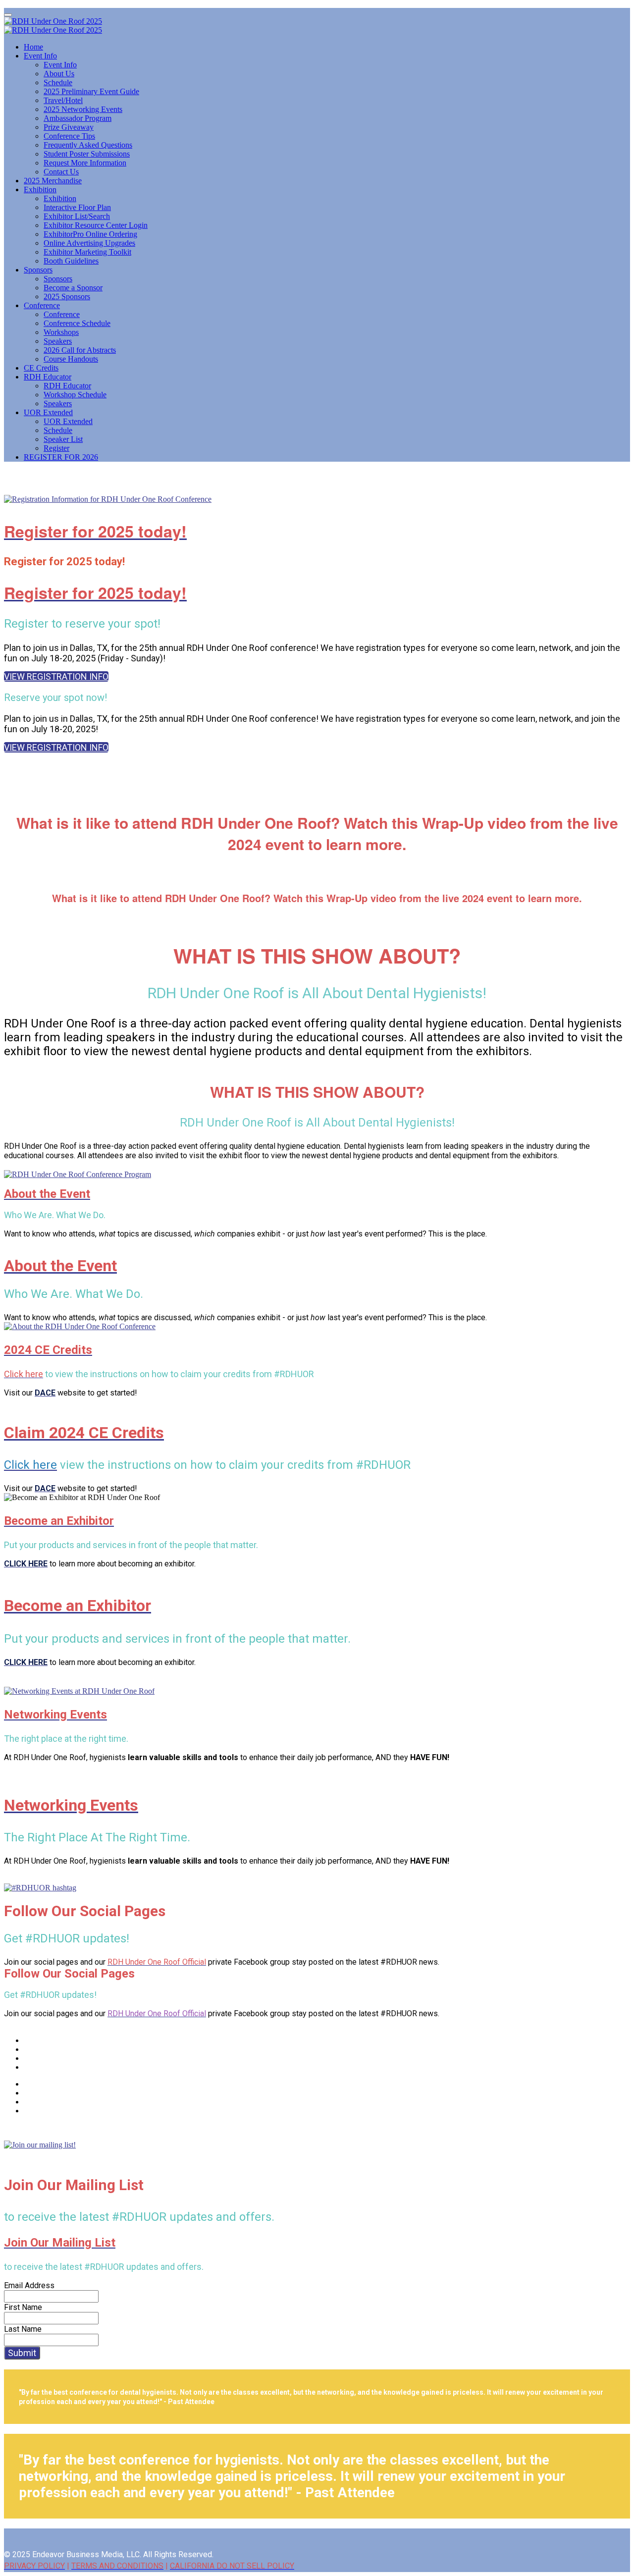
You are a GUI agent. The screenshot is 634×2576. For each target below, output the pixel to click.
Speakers (58, 341)
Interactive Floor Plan (77, 207)
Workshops (61, 332)
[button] (56, 676)
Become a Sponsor (73, 288)
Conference (42, 305)
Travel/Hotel (63, 100)
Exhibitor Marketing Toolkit (87, 252)
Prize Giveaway (69, 127)
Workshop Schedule (75, 395)
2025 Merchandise (53, 181)
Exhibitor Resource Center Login (96, 225)
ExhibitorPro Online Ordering (90, 234)
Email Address (29, 2285)
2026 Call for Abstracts (80, 350)
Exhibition (40, 189)
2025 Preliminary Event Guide (91, 91)
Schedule (58, 82)
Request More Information (85, 163)
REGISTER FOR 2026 (61, 457)
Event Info (40, 56)
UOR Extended (48, 412)
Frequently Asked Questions (88, 145)
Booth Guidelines (71, 261)
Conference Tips (69, 136)
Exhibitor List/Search (77, 216)
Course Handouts (71, 359)
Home (33, 47)
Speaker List (63, 439)
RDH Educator (48, 377)
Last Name (23, 2329)
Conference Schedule (77, 323)
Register (56, 448)
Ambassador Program (78, 118)
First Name (23, 2307)
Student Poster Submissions (87, 154)
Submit (22, 2353)
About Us (59, 74)
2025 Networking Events (83, 109)
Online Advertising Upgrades (89, 243)
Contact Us (61, 172)
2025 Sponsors (67, 296)
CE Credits (41, 368)
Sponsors (38, 270)
